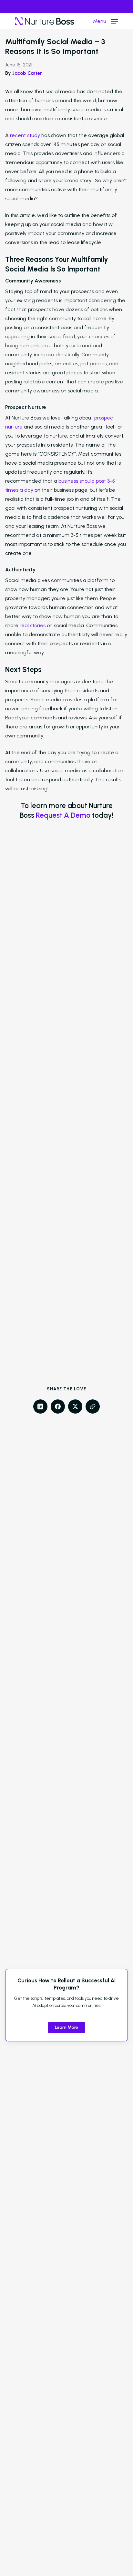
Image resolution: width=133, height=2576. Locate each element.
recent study (25, 135)
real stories (33, 625)
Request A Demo (63, 815)
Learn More (66, 2027)
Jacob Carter (27, 73)
